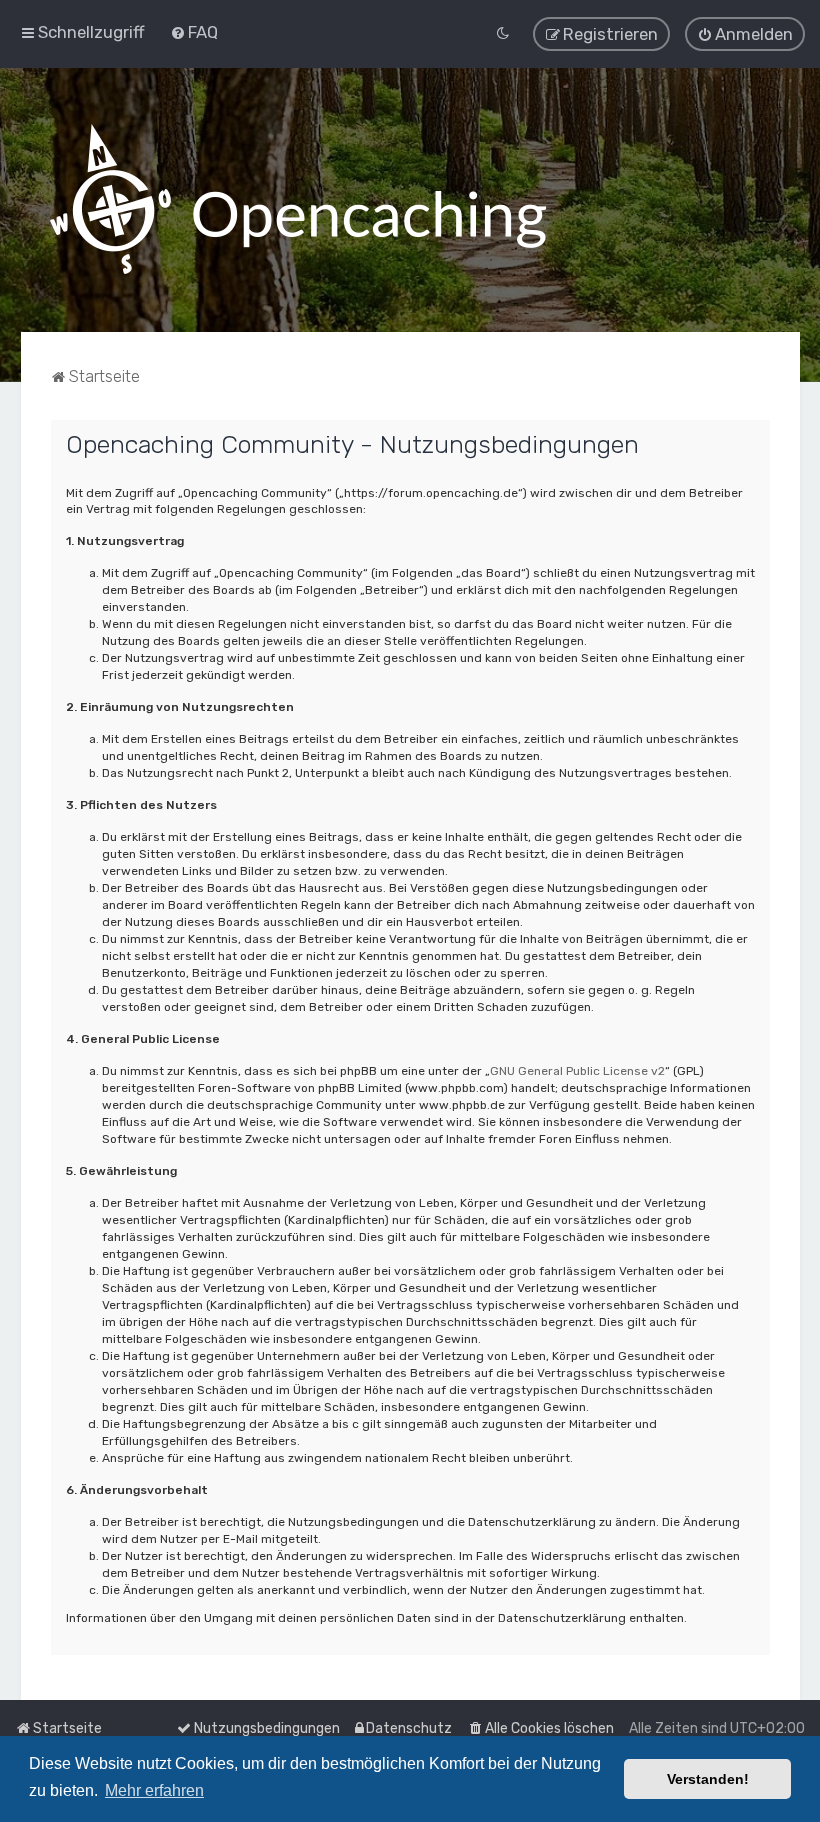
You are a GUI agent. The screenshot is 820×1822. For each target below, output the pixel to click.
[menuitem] (194, 32)
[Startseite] (298, 200)
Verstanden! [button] (708, 1779)
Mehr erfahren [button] (154, 1790)
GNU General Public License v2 (577, 1071)
